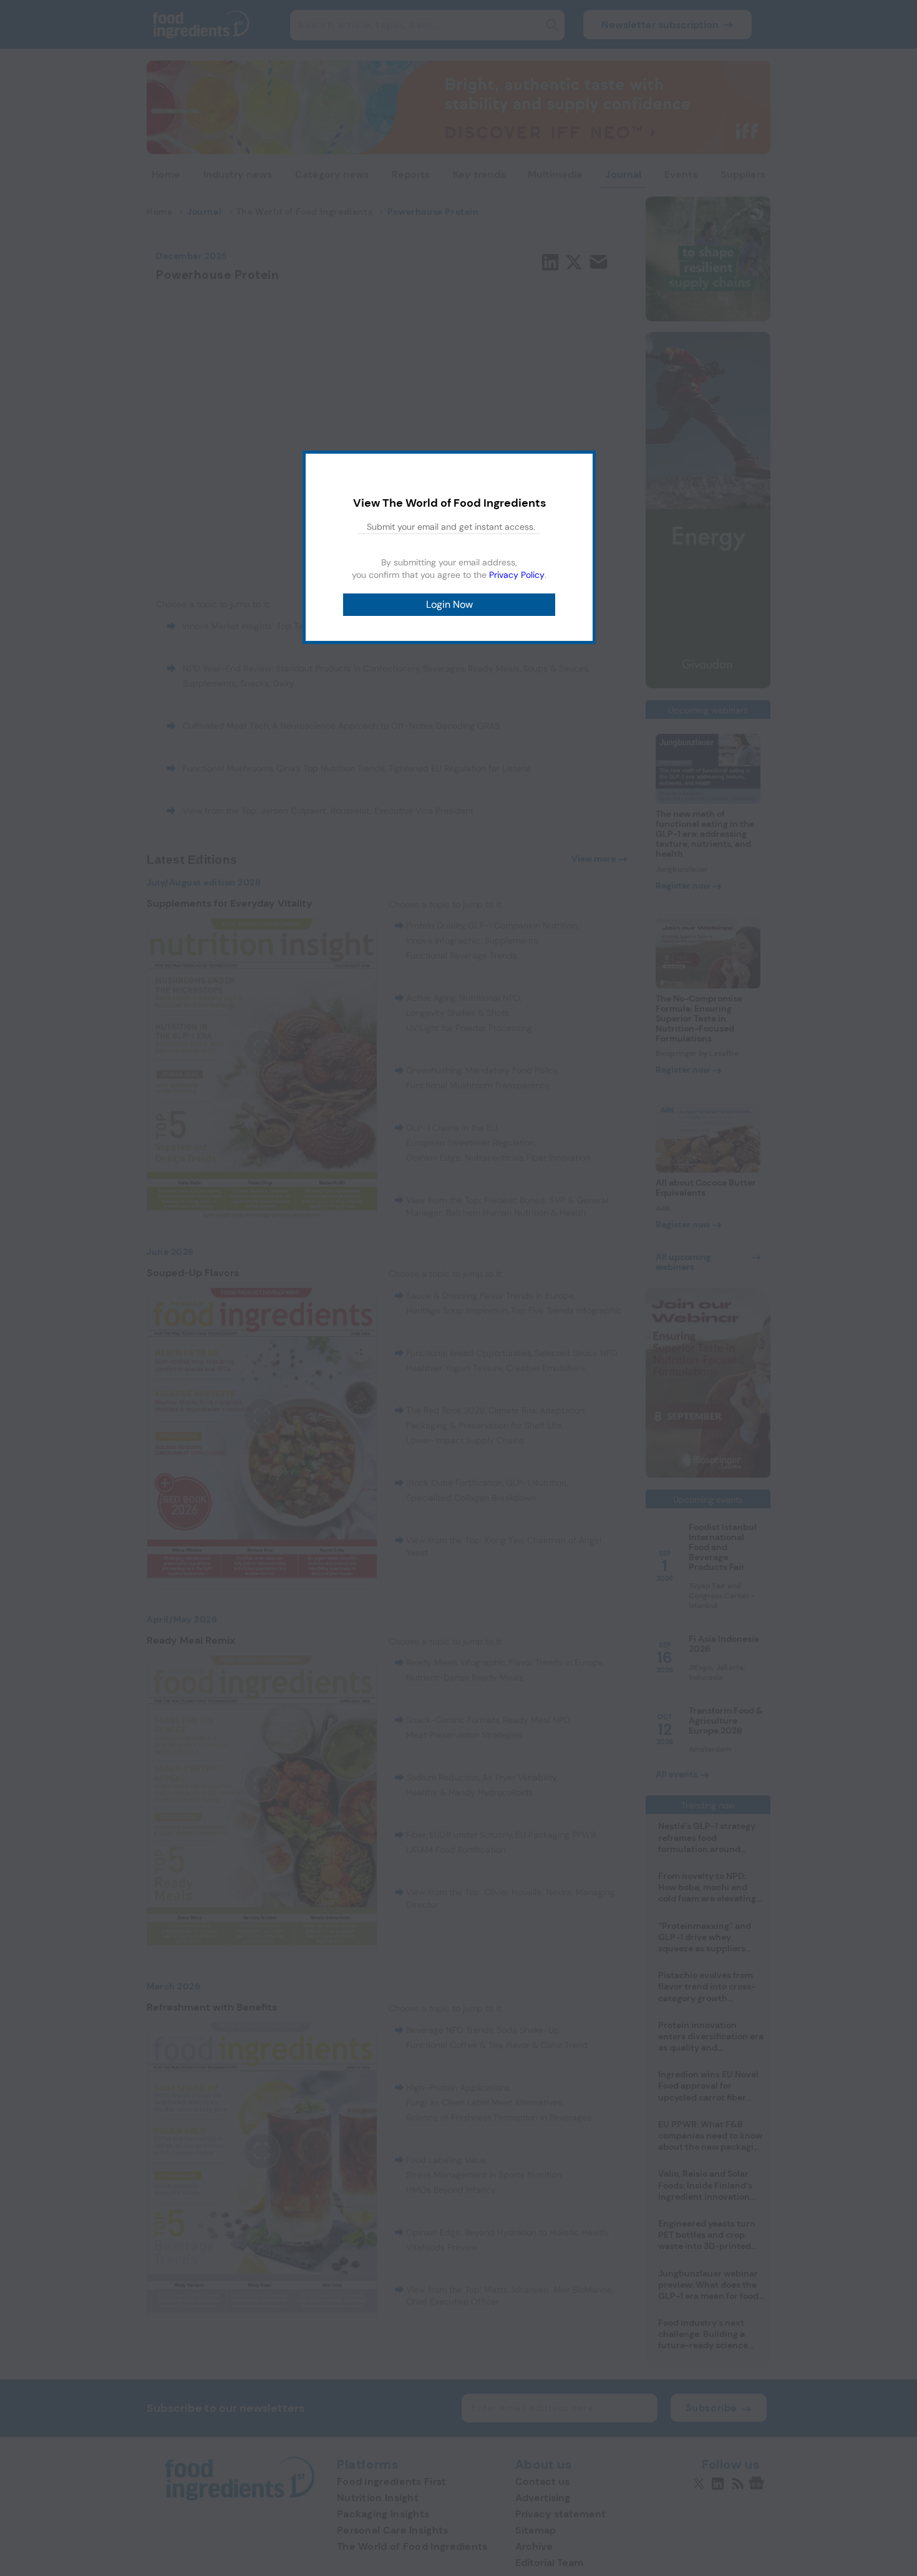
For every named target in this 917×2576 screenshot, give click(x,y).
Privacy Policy (517, 575)
